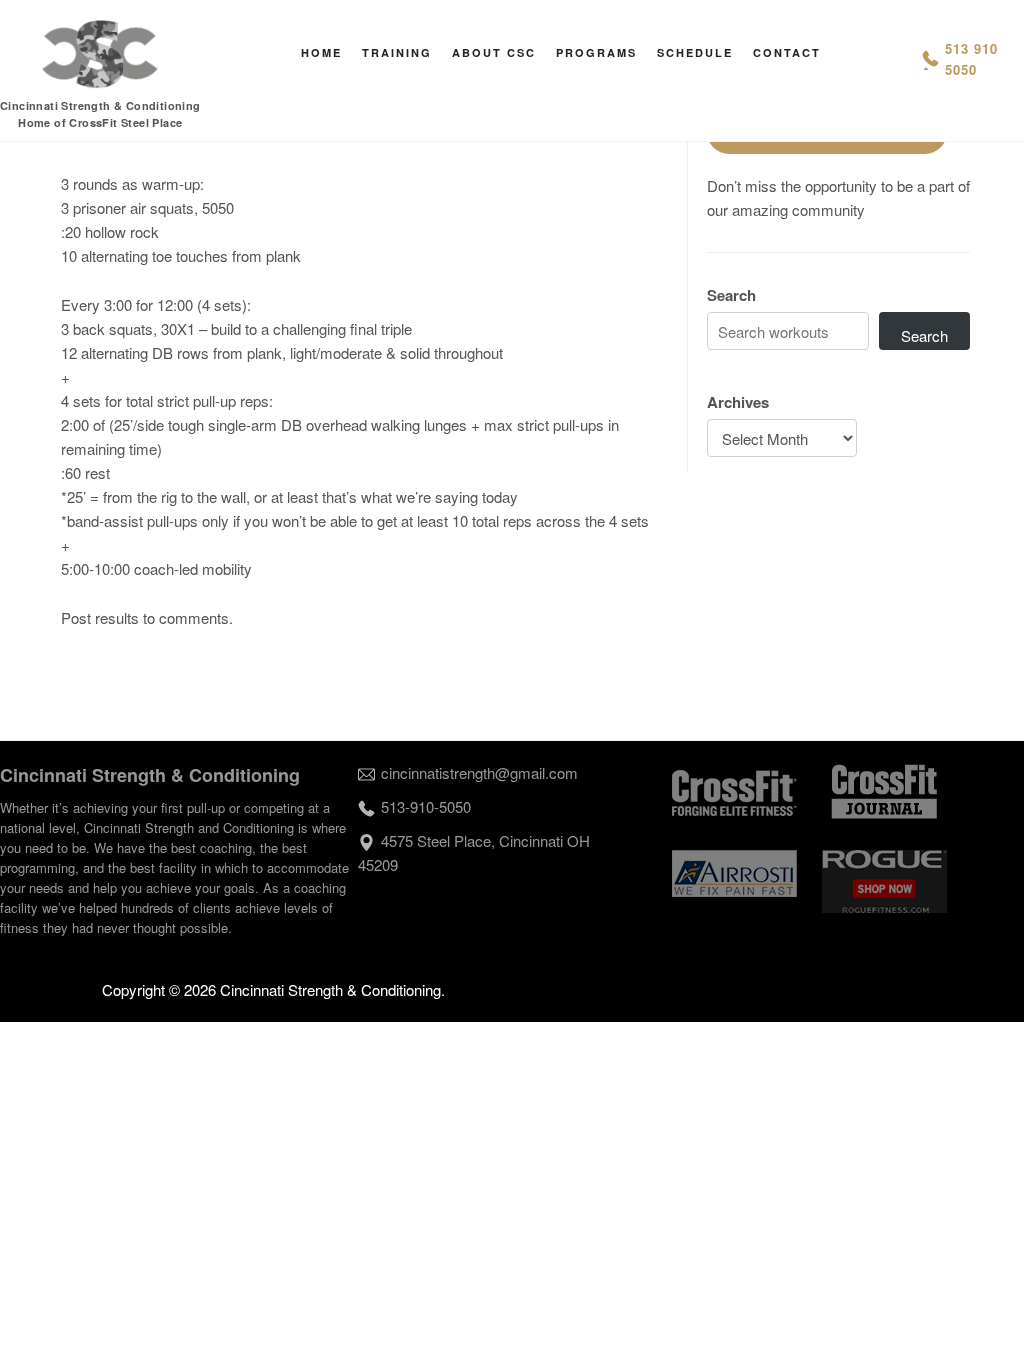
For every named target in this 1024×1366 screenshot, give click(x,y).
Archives (738, 402)
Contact (787, 52)
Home (321, 52)
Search (731, 295)
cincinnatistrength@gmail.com (479, 772)
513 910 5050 (971, 59)
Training (397, 52)
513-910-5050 (426, 806)
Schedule (695, 52)
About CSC (494, 52)
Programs (596, 52)
